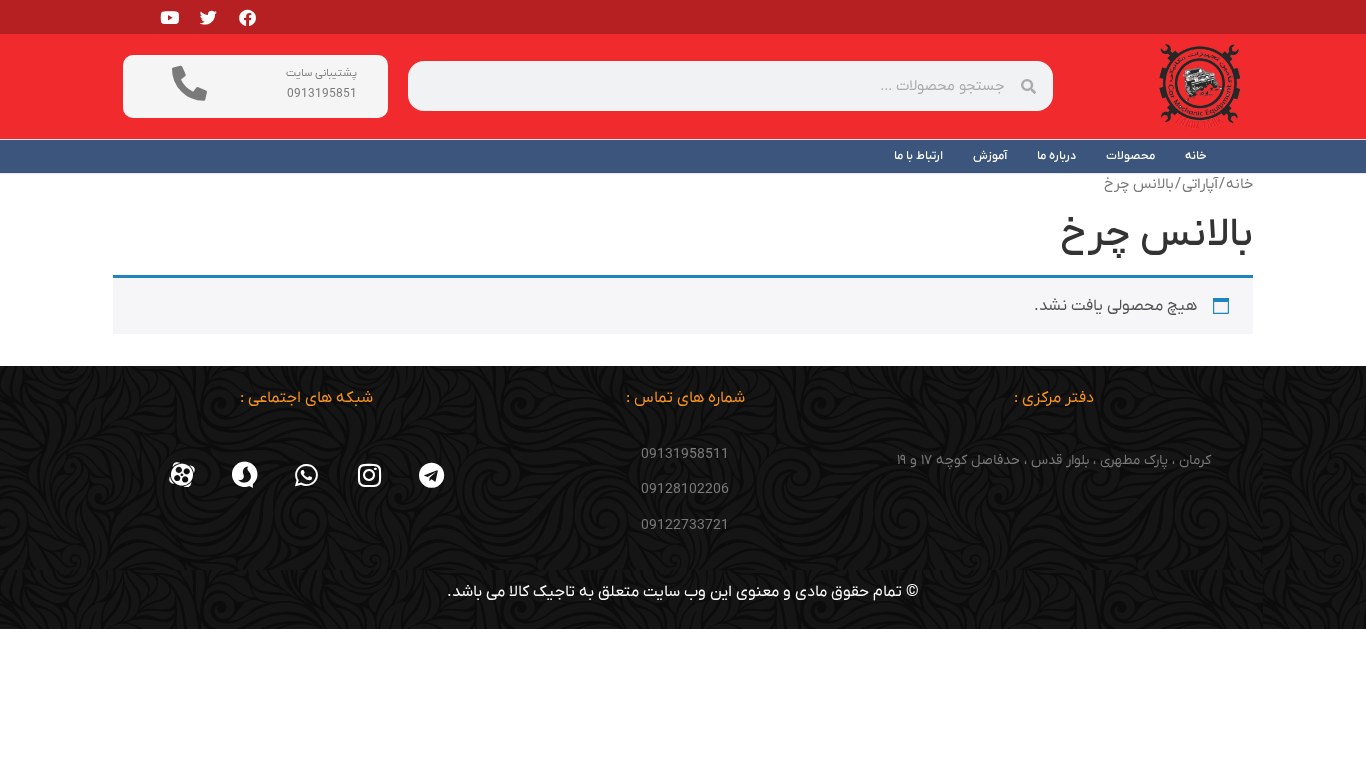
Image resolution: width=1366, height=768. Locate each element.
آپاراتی (1200, 184)
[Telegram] (432, 475)
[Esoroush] (244, 475)
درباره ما (1056, 156)
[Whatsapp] (307, 475)
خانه (1196, 156)
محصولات (1130, 156)
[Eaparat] (182, 475)
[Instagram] (369, 475)
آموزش (990, 156)
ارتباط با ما (918, 156)
